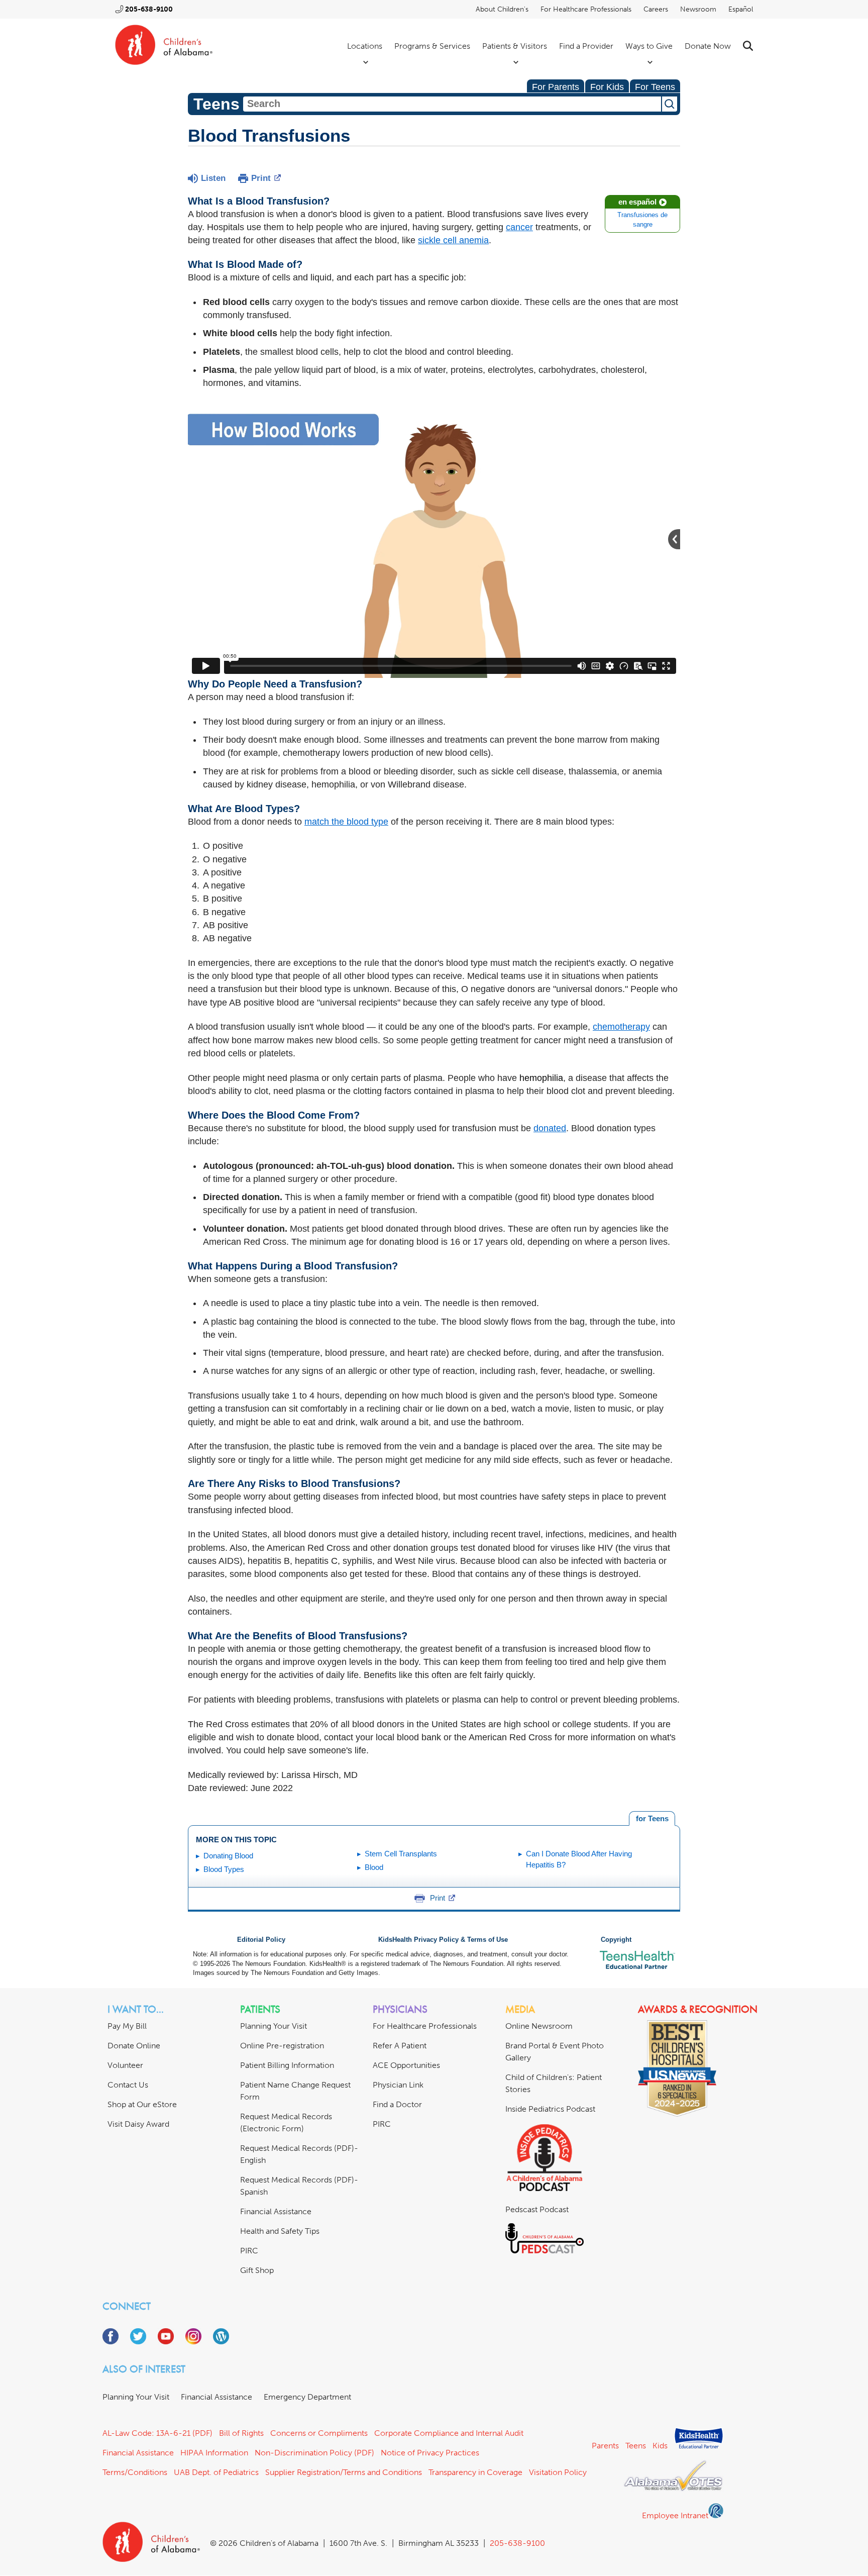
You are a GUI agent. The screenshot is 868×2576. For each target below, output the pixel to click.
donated (550, 1128)
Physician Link (398, 2085)
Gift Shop (257, 2270)
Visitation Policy (558, 2472)
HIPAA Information (214, 2453)
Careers (656, 9)
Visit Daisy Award (138, 2124)
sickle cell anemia (453, 240)
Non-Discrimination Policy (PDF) (314, 2453)
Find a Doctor (397, 2104)
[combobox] (452, 104)
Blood (374, 1867)
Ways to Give (649, 46)
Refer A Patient (400, 2046)
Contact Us (128, 2085)
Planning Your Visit (274, 2026)
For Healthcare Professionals (586, 9)
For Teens (655, 87)
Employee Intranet (675, 2515)
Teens (636, 2446)
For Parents (556, 87)
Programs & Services (432, 46)
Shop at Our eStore (142, 2104)
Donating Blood (228, 1856)
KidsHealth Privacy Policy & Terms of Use (443, 1940)
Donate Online (134, 2046)
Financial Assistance (276, 2211)
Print (261, 178)
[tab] (652, 1819)
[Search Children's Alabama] (748, 46)
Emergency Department (307, 2397)
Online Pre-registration (282, 2046)
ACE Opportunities (406, 2065)
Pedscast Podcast (537, 2209)
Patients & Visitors (515, 46)
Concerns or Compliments (319, 2433)
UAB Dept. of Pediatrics (216, 2472)
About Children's (502, 9)
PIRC (249, 2251)
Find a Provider (586, 46)
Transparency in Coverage (475, 2472)
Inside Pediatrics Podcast (550, 2109)
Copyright (616, 1940)
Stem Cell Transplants (401, 1854)
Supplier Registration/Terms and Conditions (344, 2472)
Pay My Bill (127, 2026)
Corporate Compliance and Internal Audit (449, 2433)
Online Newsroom (539, 2026)
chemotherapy (621, 1027)
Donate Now (708, 46)
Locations (365, 46)
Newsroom (698, 9)
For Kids (607, 87)
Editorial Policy (261, 1940)
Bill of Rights (241, 2433)
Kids (660, 2446)
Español (741, 9)
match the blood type (346, 822)
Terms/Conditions (135, 2472)
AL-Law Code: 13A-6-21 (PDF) (157, 2433)
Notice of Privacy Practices (430, 2453)
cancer (519, 227)
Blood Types (224, 1869)
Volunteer (125, 2065)
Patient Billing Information (287, 2065)
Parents (605, 2446)
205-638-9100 (149, 9)
